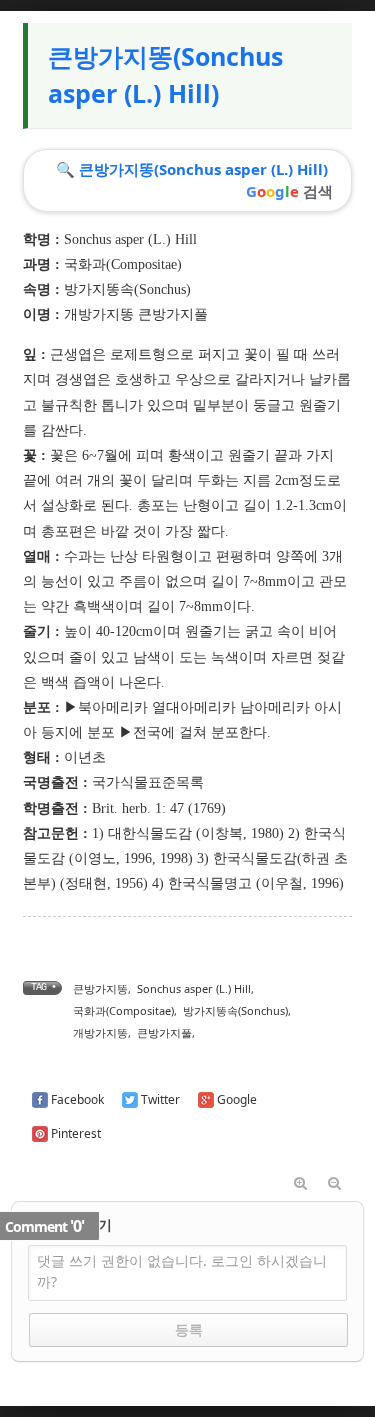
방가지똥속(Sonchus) (127, 289)
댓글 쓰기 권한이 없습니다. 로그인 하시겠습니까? (182, 1271)
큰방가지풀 (164, 1032)
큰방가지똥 (100, 988)
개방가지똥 (100, 1032)
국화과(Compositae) (123, 264)
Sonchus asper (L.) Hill (194, 988)
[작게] (335, 1184)
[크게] (301, 1184)
